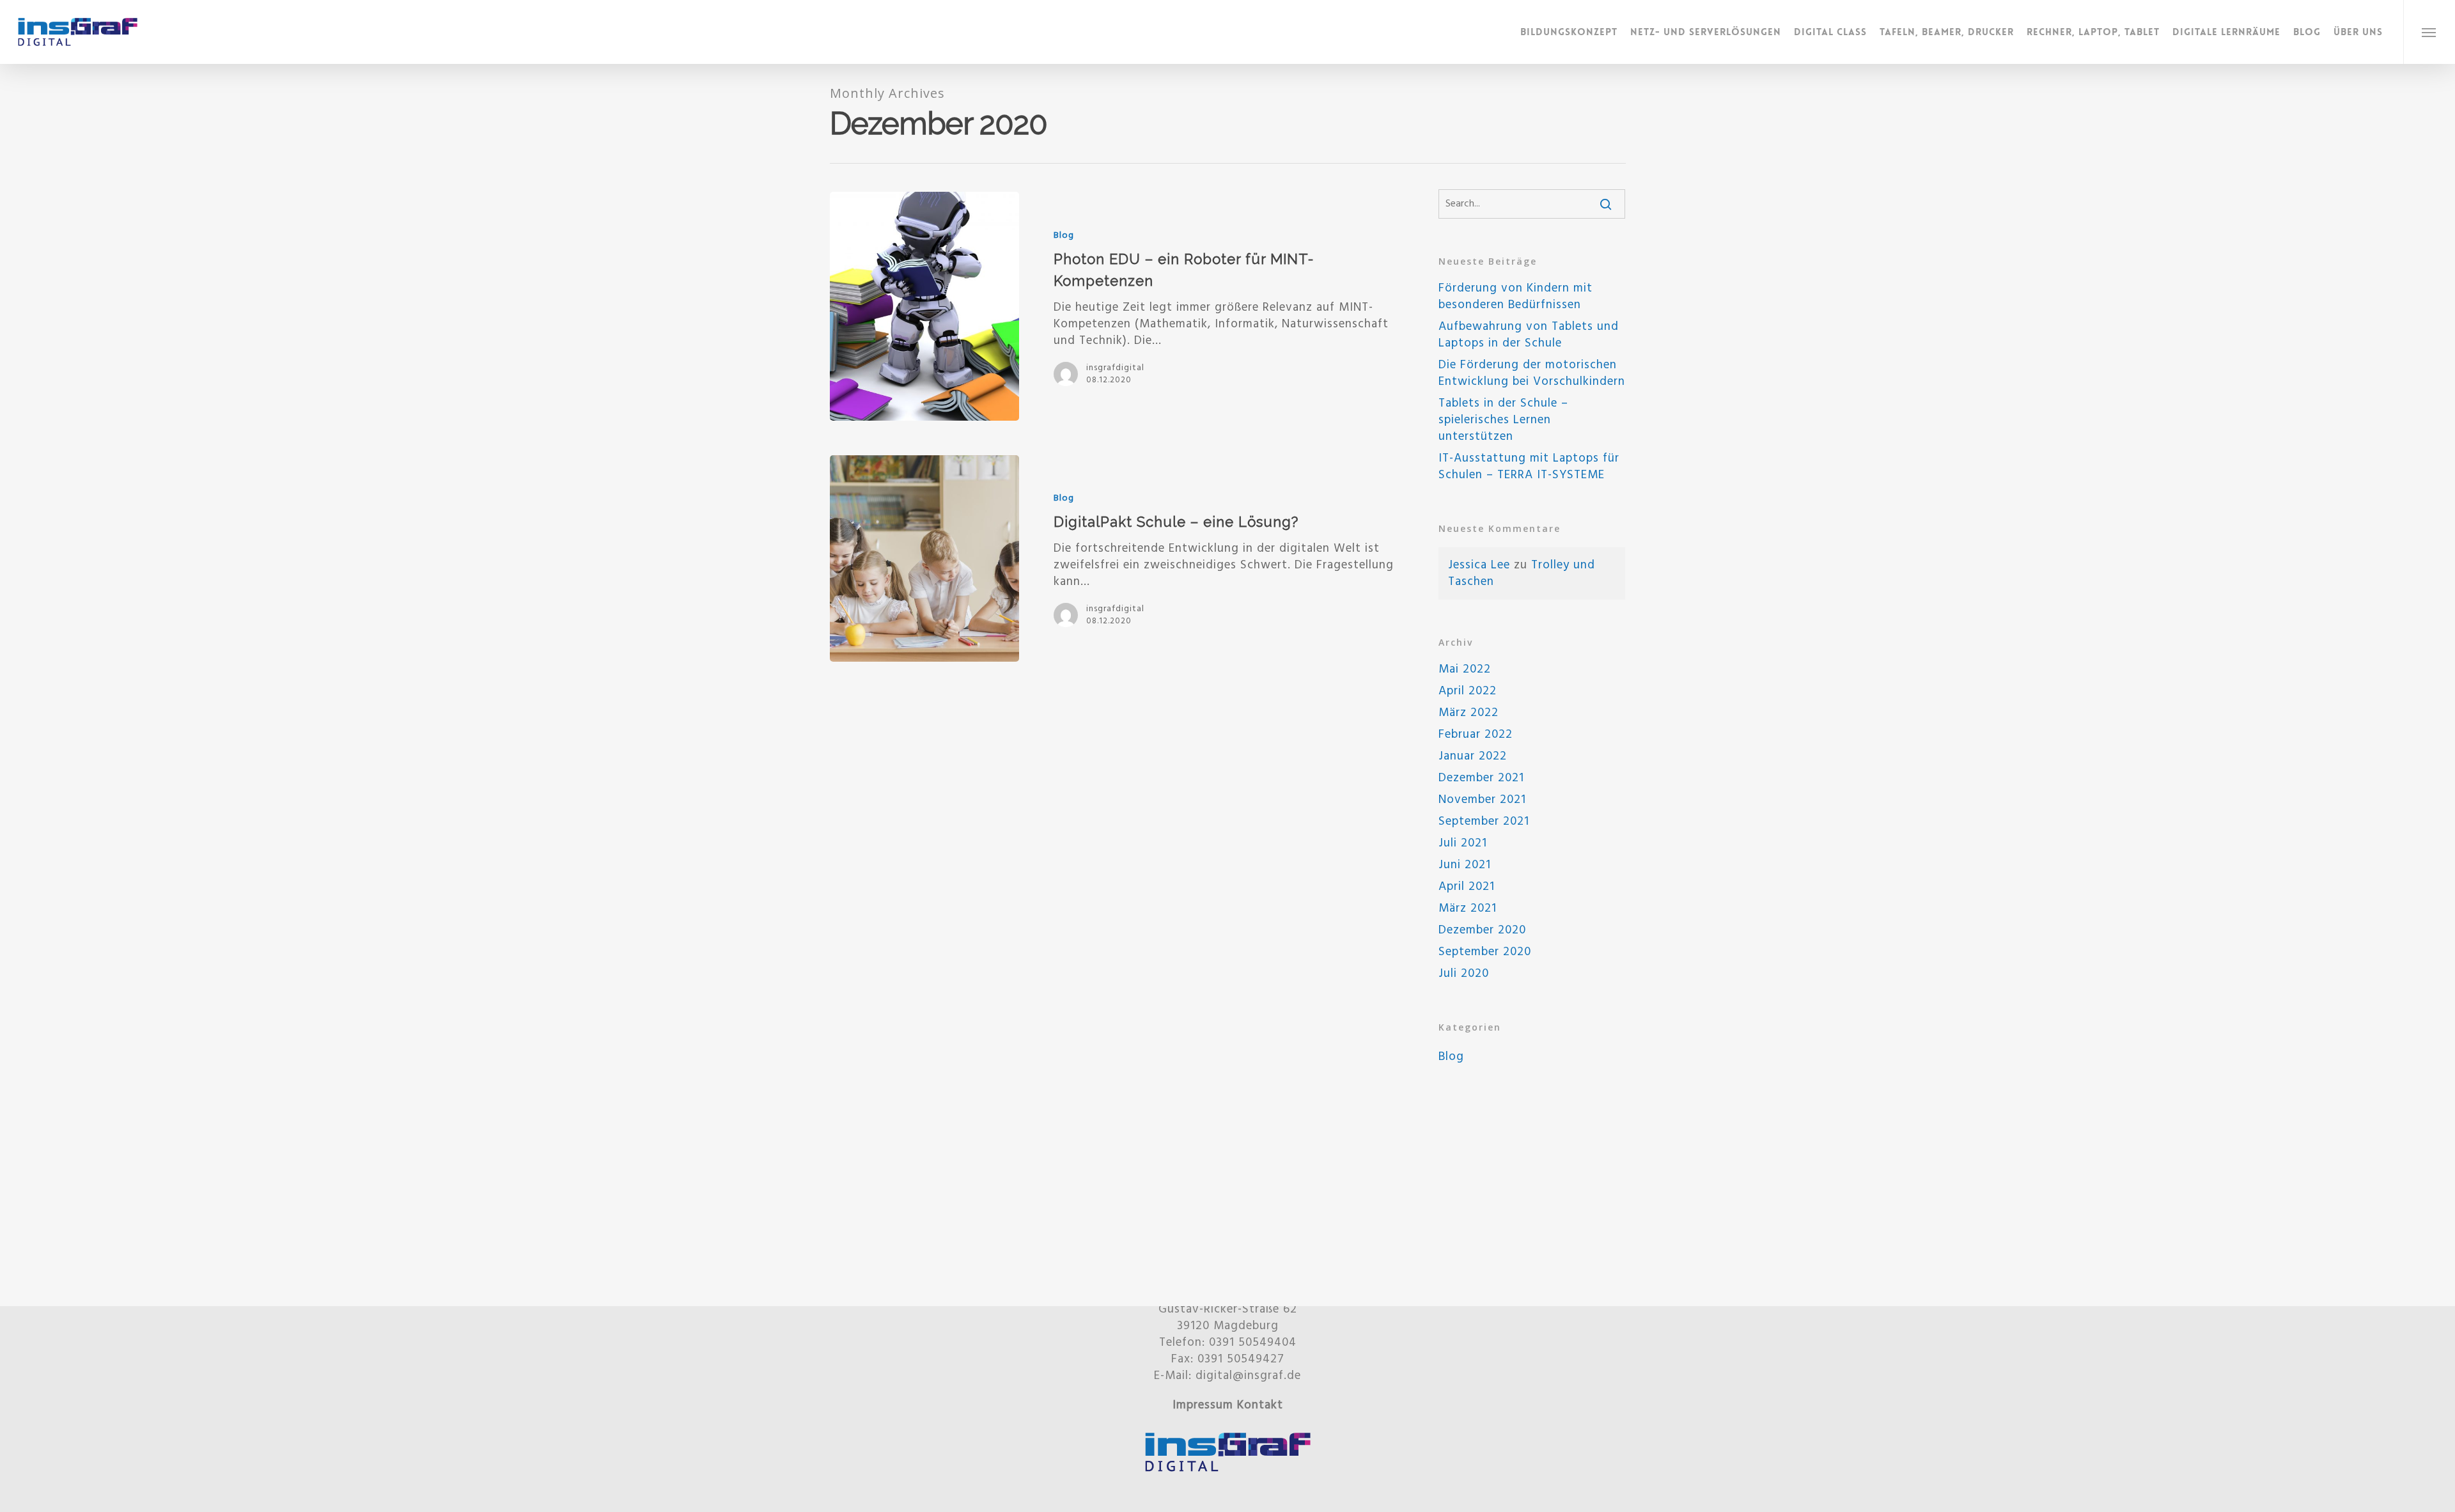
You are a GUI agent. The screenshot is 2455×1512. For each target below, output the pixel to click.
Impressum (1203, 1405)
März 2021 (1468, 908)
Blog (2307, 32)
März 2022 (1469, 713)
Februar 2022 (1476, 735)
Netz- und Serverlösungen (1706, 32)
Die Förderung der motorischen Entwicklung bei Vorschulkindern (1532, 373)
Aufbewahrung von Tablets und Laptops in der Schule (1529, 335)
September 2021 (1484, 822)
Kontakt (1260, 1405)
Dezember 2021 (1481, 778)
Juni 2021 (1465, 865)
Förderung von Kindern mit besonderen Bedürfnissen (1516, 297)
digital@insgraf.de (1248, 1376)
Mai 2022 (1465, 669)
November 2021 (1482, 800)
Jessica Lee (1479, 565)
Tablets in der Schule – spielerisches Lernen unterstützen (1503, 420)
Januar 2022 (1473, 756)
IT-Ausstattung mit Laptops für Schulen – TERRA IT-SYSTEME (1529, 467)
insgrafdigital (1115, 368)
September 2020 (1485, 952)
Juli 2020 (1464, 974)
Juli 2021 (1463, 843)
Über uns (2358, 32)
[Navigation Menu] (2429, 32)
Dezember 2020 (1482, 930)
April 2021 (1467, 887)
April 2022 (1468, 691)
